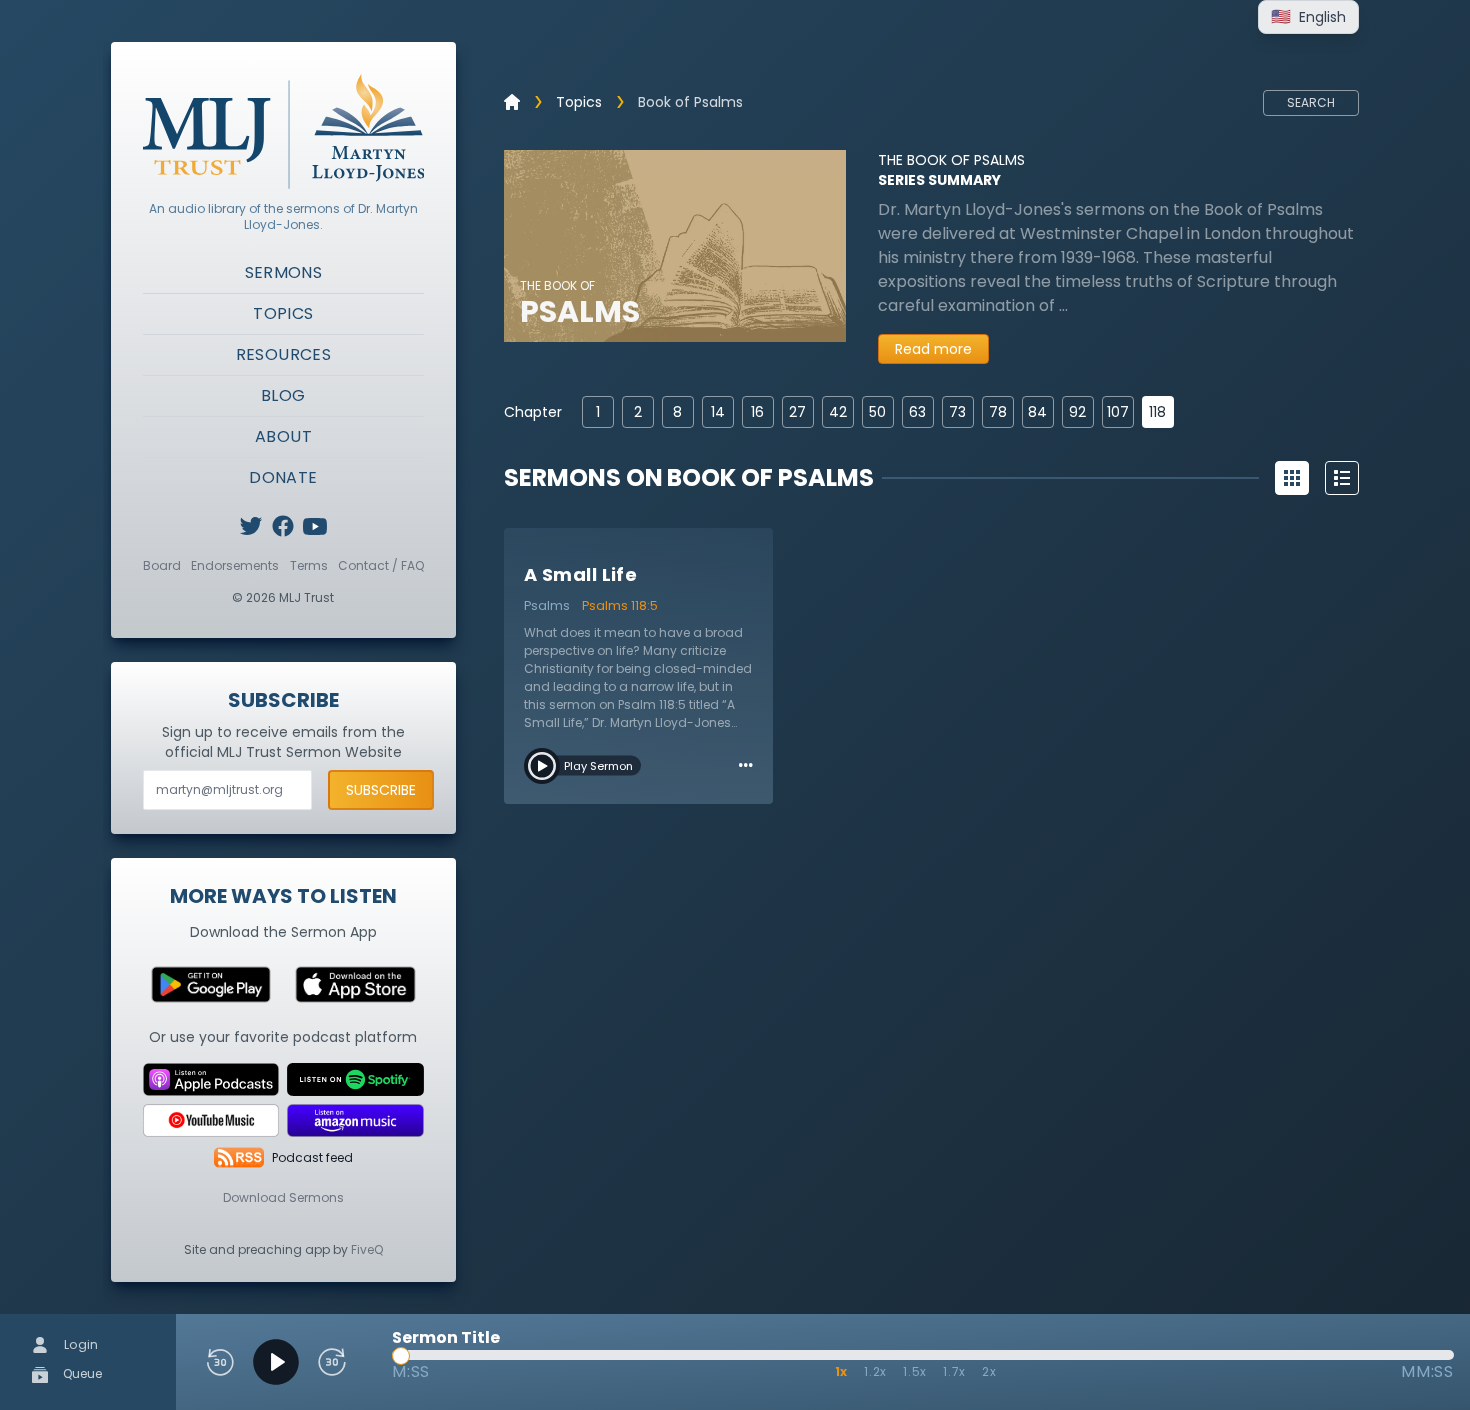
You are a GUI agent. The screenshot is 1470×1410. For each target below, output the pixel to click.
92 (1077, 412)
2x (989, 1371)
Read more (933, 349)
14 (718, 412)
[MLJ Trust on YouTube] (315, 526)
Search (1311, 102)
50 (877, 412)
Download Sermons (283, 1197)
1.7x (954, 1371)
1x (842, 1371)
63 (917, 412)
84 (1037, 412)
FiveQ (367, 1249)
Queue (81, 1373)
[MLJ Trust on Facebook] (283, 526)
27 (797, 412)
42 (838, 412)
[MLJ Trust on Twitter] (251, 526)
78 (998, 412)
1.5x (915, 1371)
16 (757, 412)
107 (1118, 412)
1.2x (875, 1371)
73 (957, 412)
